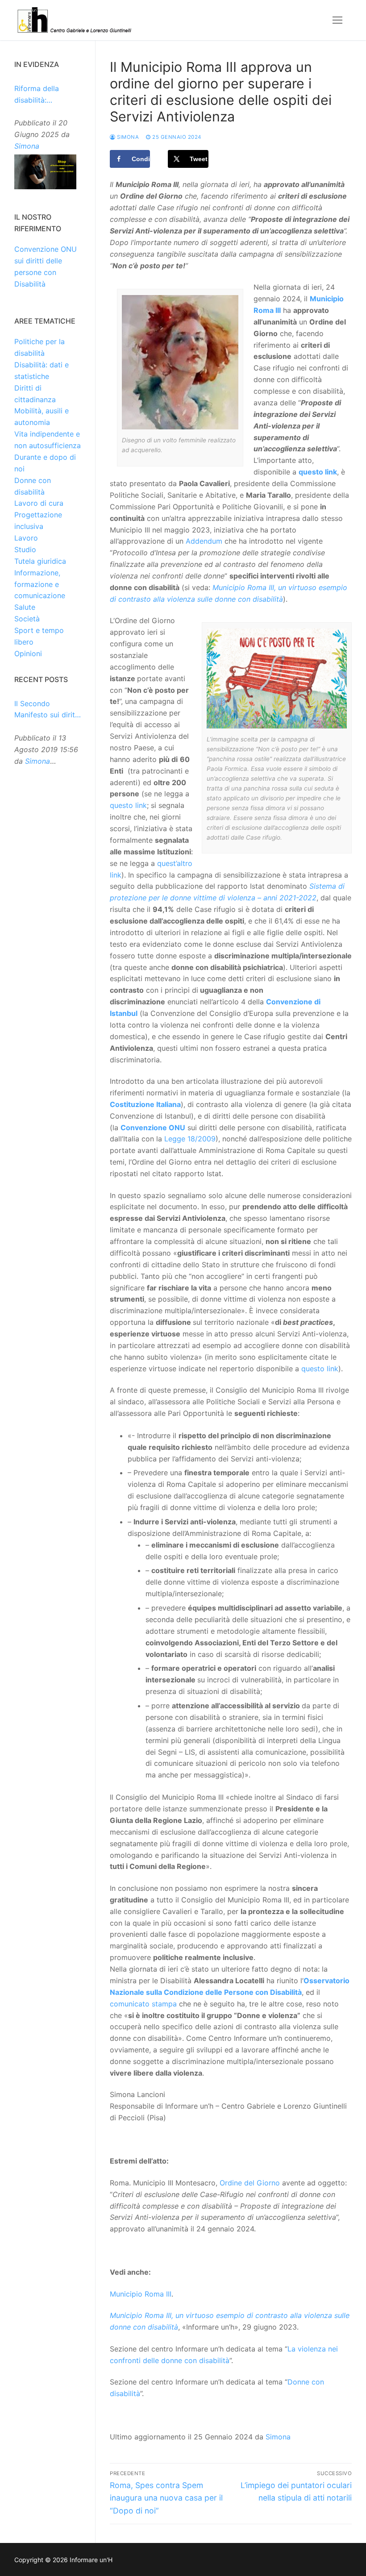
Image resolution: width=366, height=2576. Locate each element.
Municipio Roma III (141, 2294)
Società (27, 619)
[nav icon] (337, 20)
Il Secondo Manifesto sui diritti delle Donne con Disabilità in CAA (47, 710)
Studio (25, 549)
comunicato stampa (143, 2004)
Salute (25, 607)
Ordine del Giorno (250, 2183)
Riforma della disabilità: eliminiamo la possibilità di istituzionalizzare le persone (47, 95)
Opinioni (28, 653)
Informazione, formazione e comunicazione (40, 584)
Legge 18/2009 (190, 1139)
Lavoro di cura (39, 503)
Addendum (204, 541)
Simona (127, 137)
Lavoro (26, 538)
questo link (128, 805)
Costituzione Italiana (145, 1104)
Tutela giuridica (40, 561)
